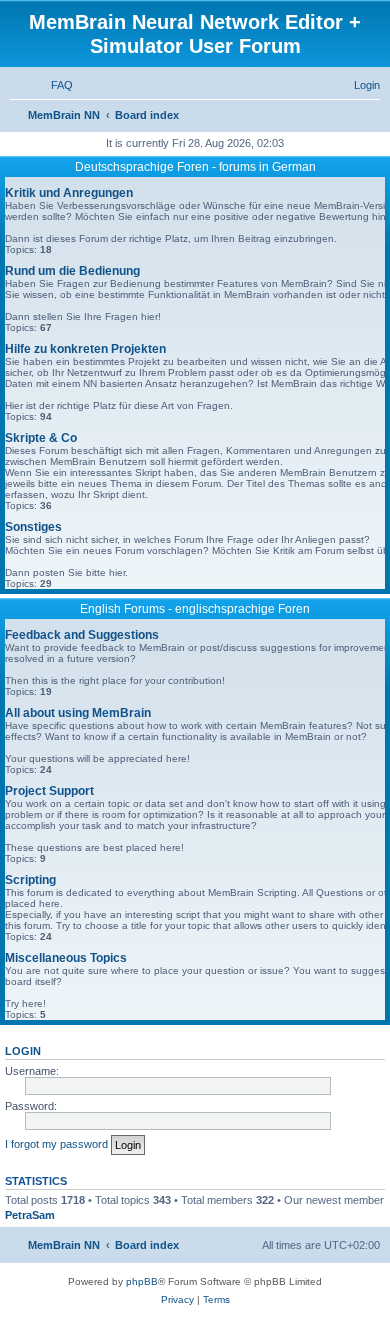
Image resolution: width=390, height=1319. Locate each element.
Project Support (49, 791)
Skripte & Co (41, 438)
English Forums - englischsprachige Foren (195, 609)
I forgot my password (56, 1144)
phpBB (142, 1281)
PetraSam (30, 1215)
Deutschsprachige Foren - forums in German (195, 167)
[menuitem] (53, 85)
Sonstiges (33, 527)
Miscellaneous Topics (66, 958)
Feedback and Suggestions (82, 635)
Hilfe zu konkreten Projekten (85, 349)
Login (23, 1051)
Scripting (30, 880)
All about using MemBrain (78, 713)
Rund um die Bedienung (72, 271)
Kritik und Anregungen (69, 193)
